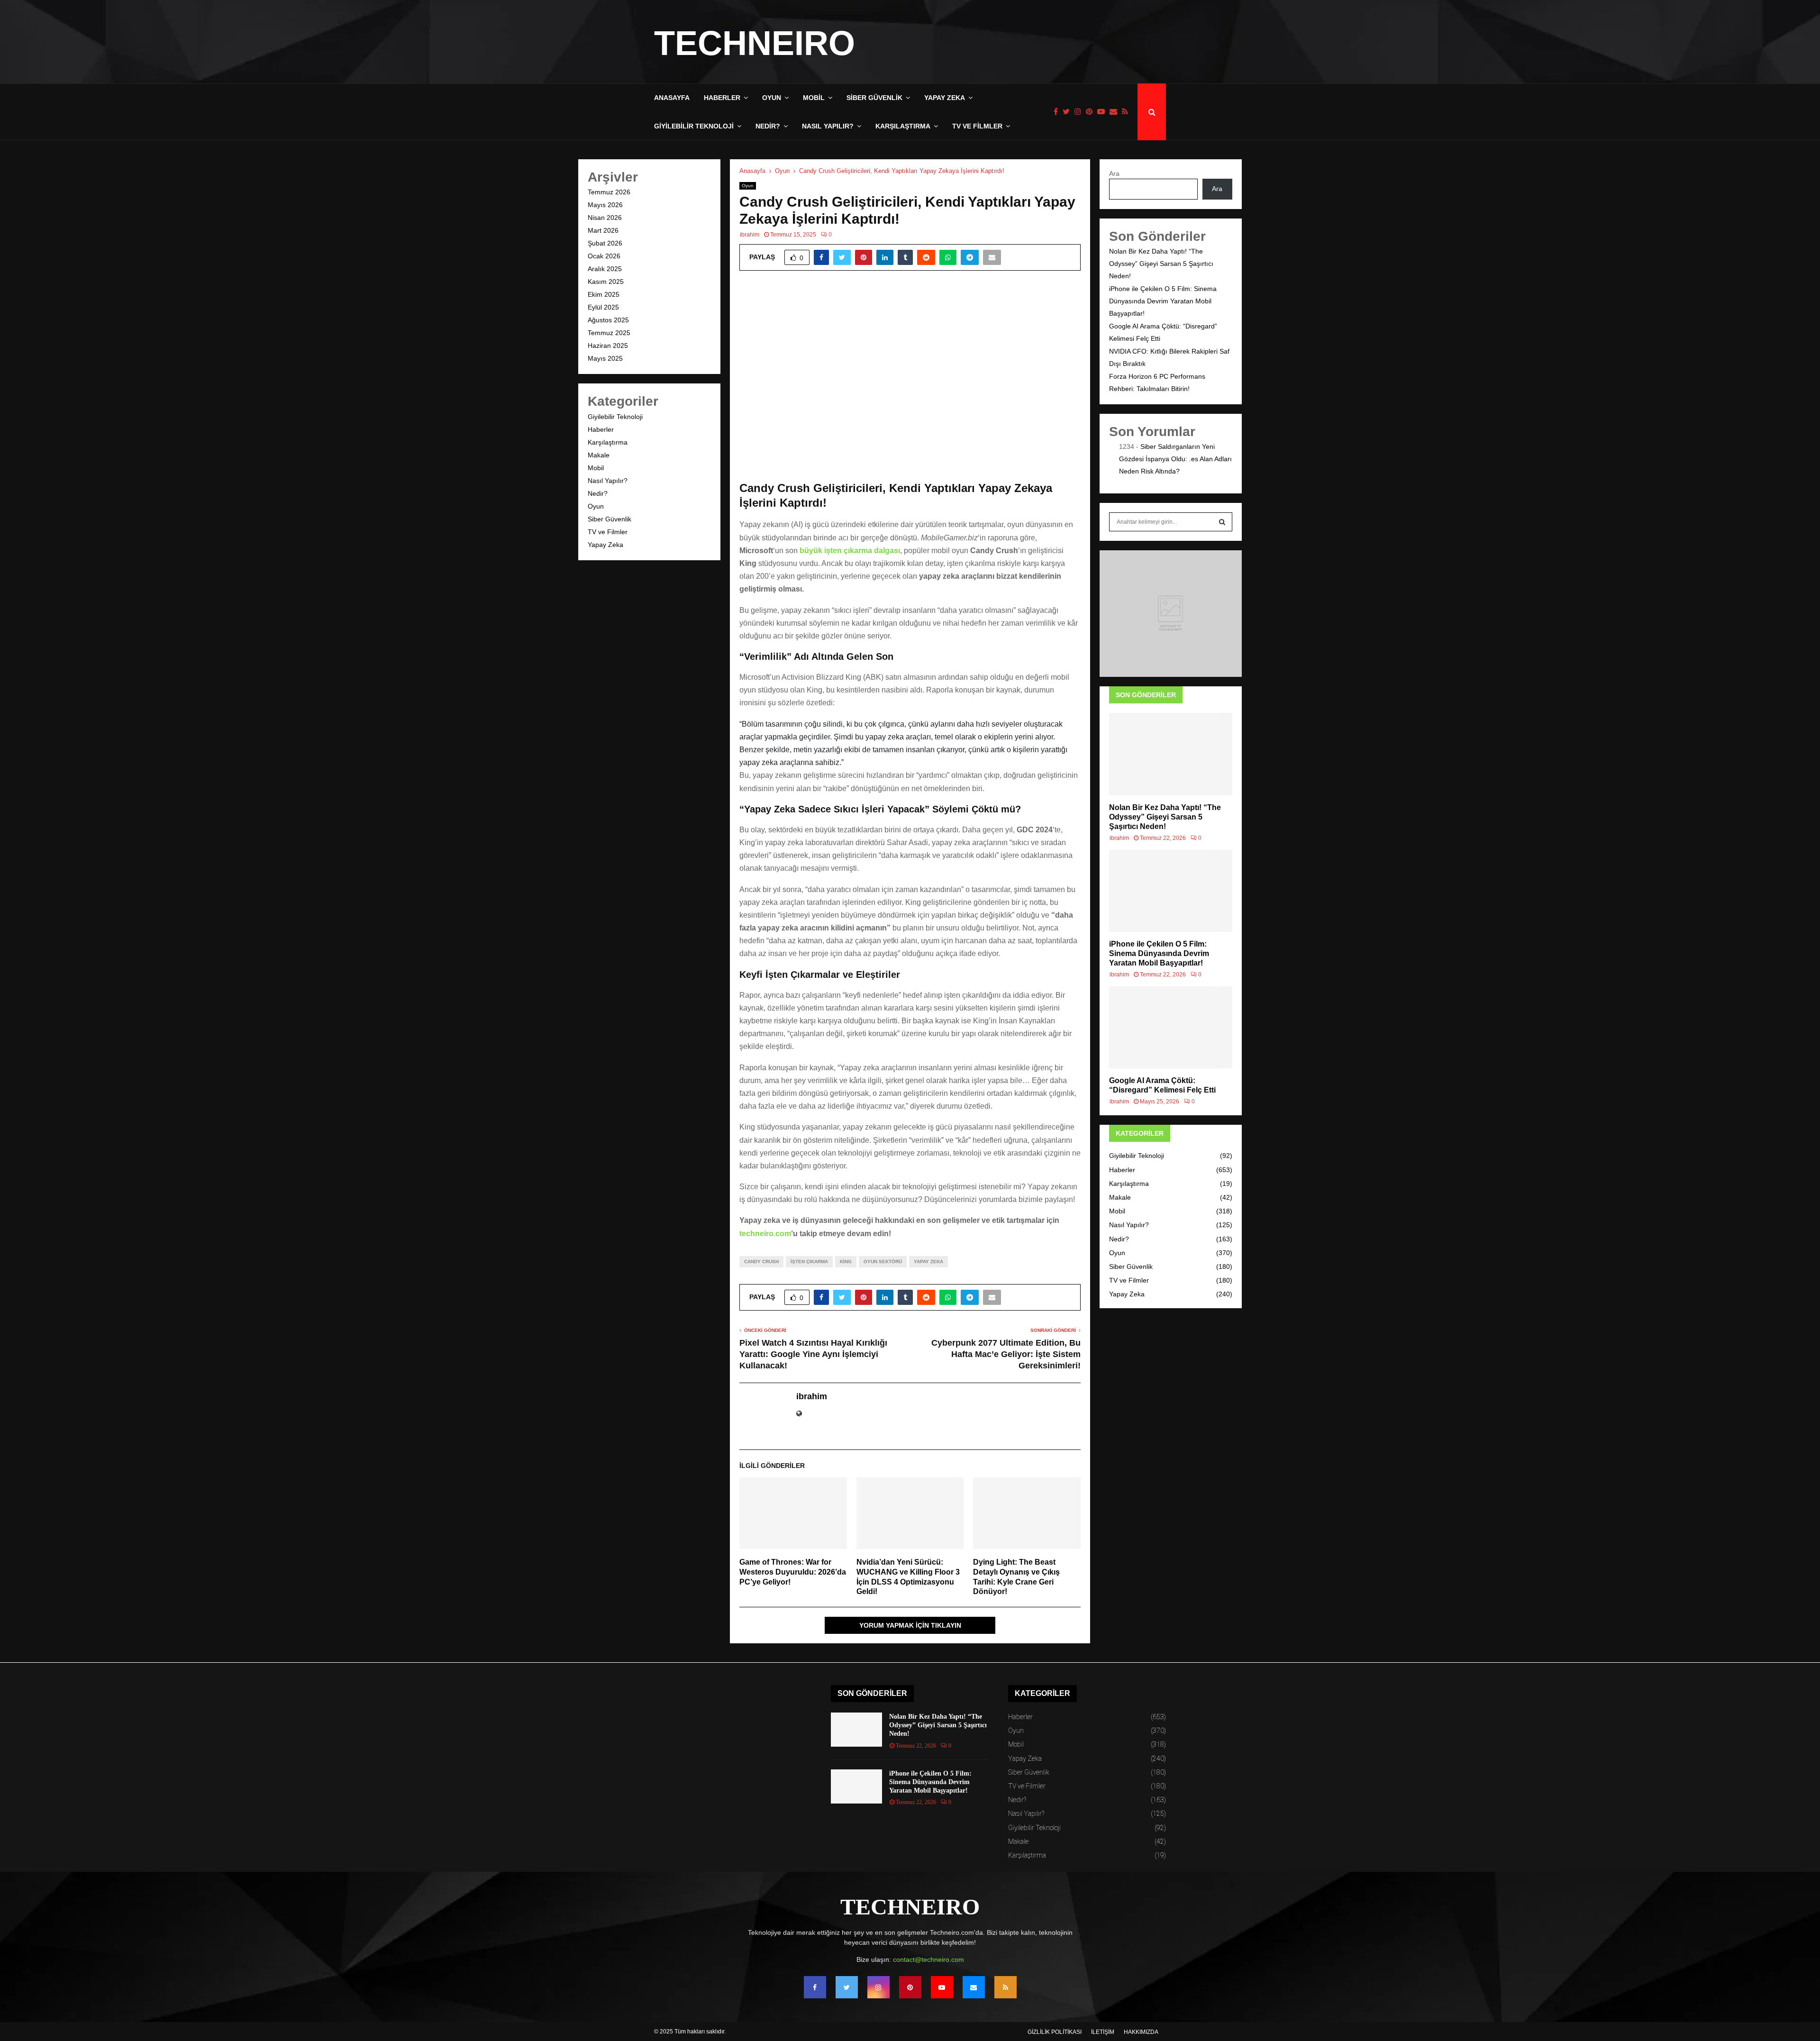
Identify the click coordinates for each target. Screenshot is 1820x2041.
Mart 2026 (603, 230)
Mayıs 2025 (605, 358)
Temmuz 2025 (609, 333)
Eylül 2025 (603, 307)
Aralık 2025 (605, 269)
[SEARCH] (1222, 522)
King (846, 1262)
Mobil (814, 98)
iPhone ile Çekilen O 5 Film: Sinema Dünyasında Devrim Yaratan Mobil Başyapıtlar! (1163, 301)
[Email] (1116, 112)
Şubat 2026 (605, 243)
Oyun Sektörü (883, 1262)
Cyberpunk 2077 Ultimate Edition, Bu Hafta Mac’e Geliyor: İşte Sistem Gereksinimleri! (1006, 1354)
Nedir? (768, 126)
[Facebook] (1058, 112)
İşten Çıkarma (809, 1262)
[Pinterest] (1092, 112)
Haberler (722, 98)
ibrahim (750, 235)
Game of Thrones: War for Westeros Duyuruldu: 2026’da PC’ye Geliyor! (793, 1572)
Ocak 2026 (604, 256)
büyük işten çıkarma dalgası (850, 551)
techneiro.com (765, 1234)
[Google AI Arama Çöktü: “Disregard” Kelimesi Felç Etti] (1171, 1027)
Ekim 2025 (604, 294)
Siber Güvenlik (874, 98)
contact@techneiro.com (928, 1959)
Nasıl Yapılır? (828, 126)
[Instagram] (1080, 112)
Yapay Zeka (945, 98)
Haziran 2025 (608, 346)
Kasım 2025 (606, 282)
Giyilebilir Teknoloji (694, 126)
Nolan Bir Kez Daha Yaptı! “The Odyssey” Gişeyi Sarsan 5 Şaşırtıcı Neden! (1161, 264)
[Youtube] (1103, 112)
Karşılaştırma (903, 126)
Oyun (772, 98)
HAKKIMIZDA (1141, 2032)
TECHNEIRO (755, 43)
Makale (599, 455)
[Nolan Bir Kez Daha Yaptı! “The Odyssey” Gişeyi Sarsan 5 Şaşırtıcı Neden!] (1171, 754)
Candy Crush (761, 1262)
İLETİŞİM (1103, 2032)
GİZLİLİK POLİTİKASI (1055, 2032)
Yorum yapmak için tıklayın (910, 1625)
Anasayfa (672, 98)
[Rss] (1127, 112)
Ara (1114, 173)
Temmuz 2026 (609, 192)
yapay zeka (928, 1262)
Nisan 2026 (605, 218)
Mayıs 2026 (605, 205)
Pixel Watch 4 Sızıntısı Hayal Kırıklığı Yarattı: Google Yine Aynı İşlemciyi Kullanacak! (813, 1354)
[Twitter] (1069, 112)
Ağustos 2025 (608, 320)
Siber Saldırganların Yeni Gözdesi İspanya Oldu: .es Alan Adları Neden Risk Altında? (1175, 459)
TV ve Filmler (977, 126)
